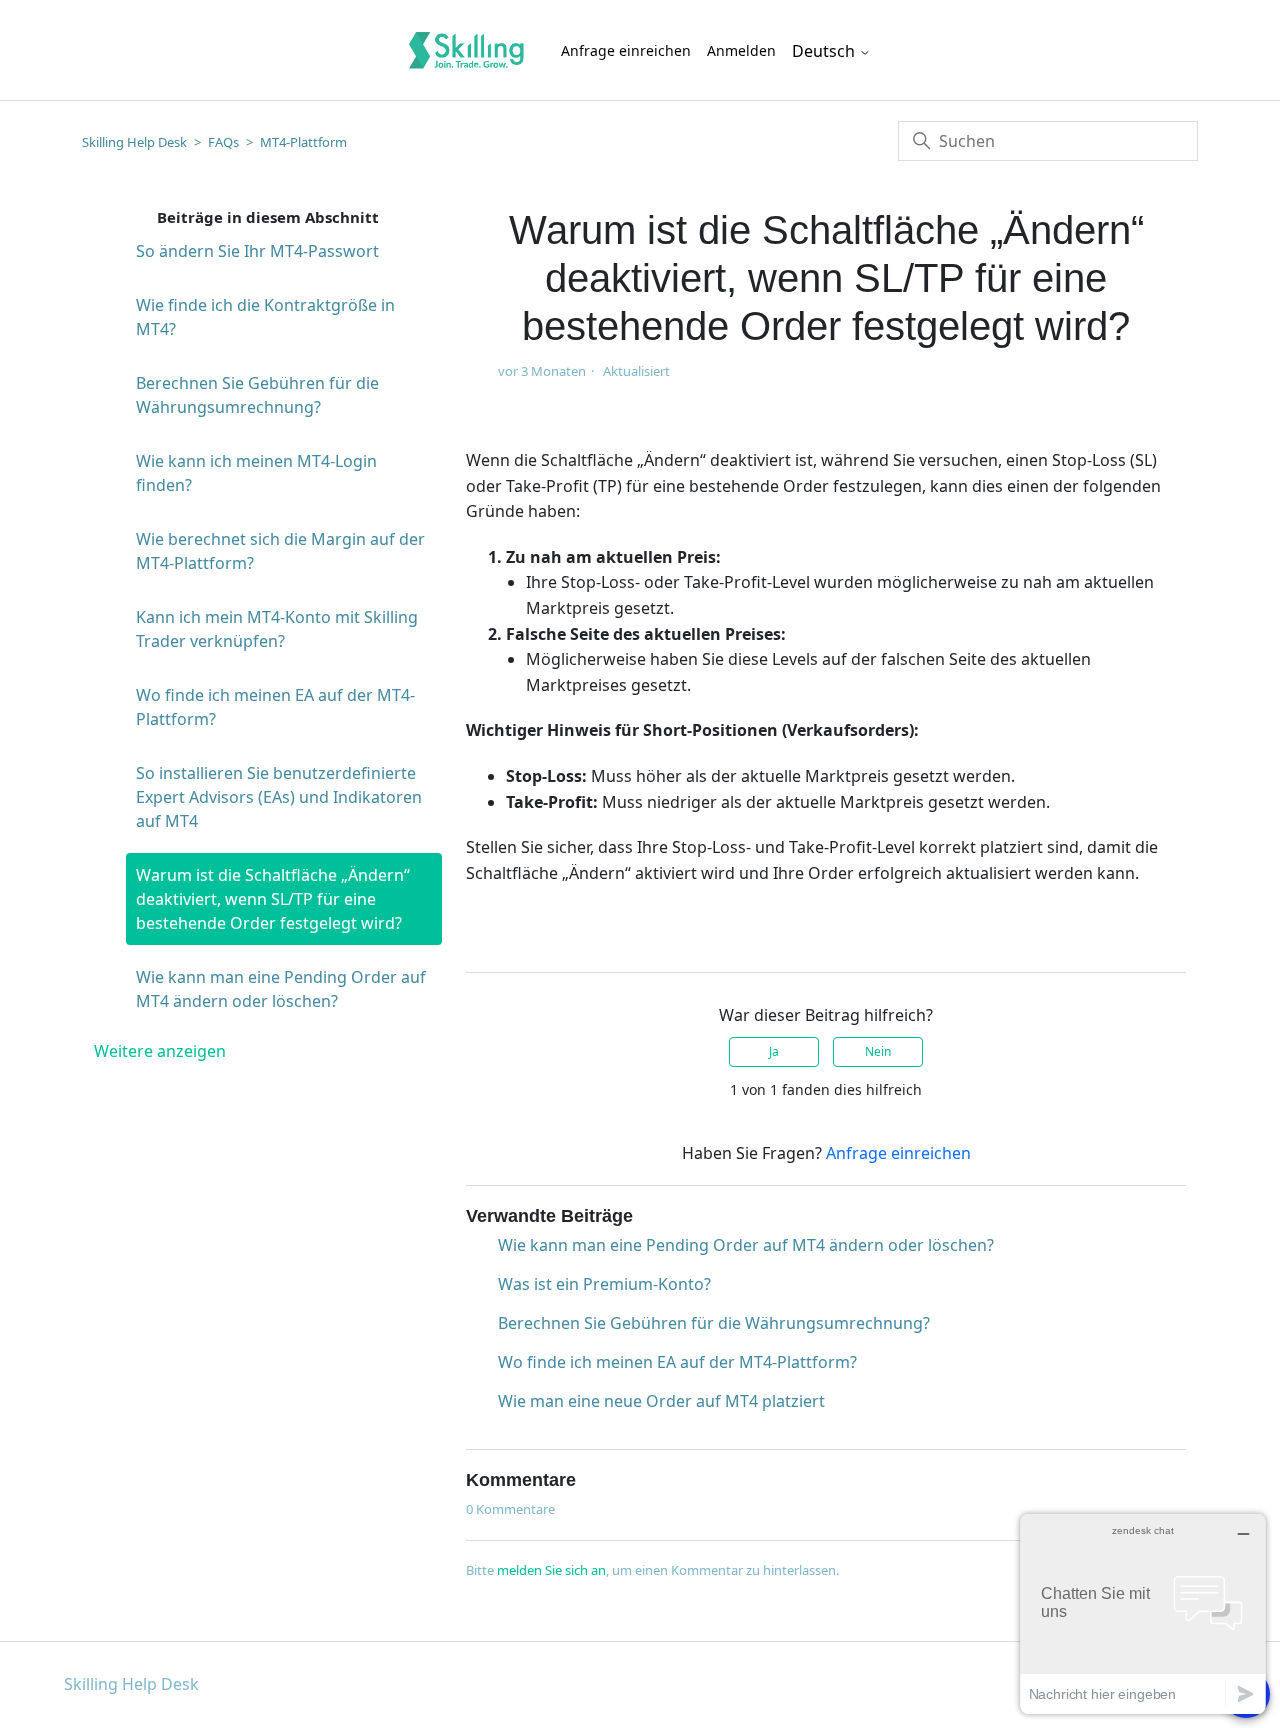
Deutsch (825, 51)
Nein (878, 1051)
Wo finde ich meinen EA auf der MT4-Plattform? (275, 707)
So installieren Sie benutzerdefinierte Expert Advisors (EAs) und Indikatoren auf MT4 (279, 797)
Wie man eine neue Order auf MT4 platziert (661, 1401)
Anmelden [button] (741, 50)
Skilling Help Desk (134, 142)
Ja (774, 1051)
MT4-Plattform (303, 142)
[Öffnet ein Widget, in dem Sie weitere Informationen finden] (1143, 1613)
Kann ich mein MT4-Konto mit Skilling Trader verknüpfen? (277, 629)
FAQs (223, 142)
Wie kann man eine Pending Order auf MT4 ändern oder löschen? (281, 989)
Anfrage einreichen (626, 50)
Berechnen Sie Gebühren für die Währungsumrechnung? (257, 395)
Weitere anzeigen (160, 1051)
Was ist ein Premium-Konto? (604, 1284)
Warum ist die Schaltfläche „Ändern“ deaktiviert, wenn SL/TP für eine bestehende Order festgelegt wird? (273, 899)
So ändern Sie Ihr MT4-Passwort (257, 251)
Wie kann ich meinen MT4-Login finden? (256, 473)
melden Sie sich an (551, 1570)
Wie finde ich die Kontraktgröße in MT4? (265, 317)
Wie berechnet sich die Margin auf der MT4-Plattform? (280, 551)
